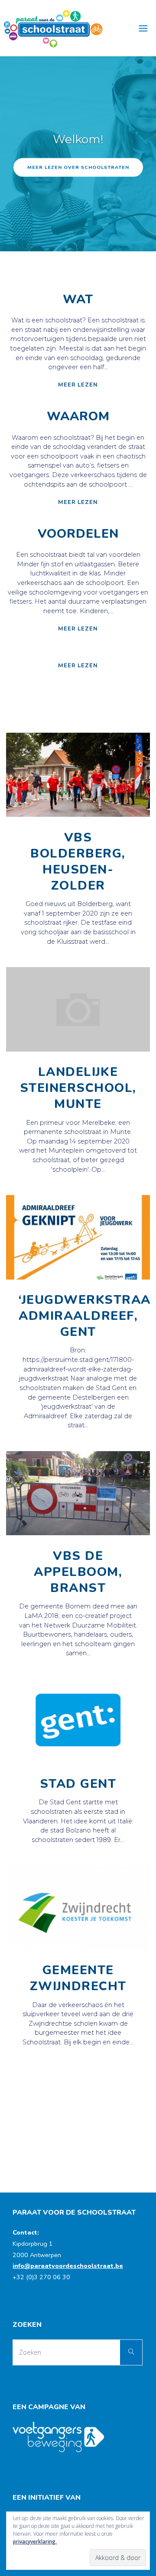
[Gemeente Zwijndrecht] (78, 1950)
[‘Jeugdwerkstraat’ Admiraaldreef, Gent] (78, 1280)
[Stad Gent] (78, 1763)
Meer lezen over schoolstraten (78, 167)
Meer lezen (78, 384)
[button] (74, 240)
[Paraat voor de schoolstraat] (53, 28)
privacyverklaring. (35, 2542)
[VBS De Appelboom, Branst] (78, 1535)
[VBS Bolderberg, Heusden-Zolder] (78, 817)
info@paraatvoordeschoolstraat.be (68, 2266)
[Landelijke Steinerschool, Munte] (78, 1052)
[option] (78, 154)
